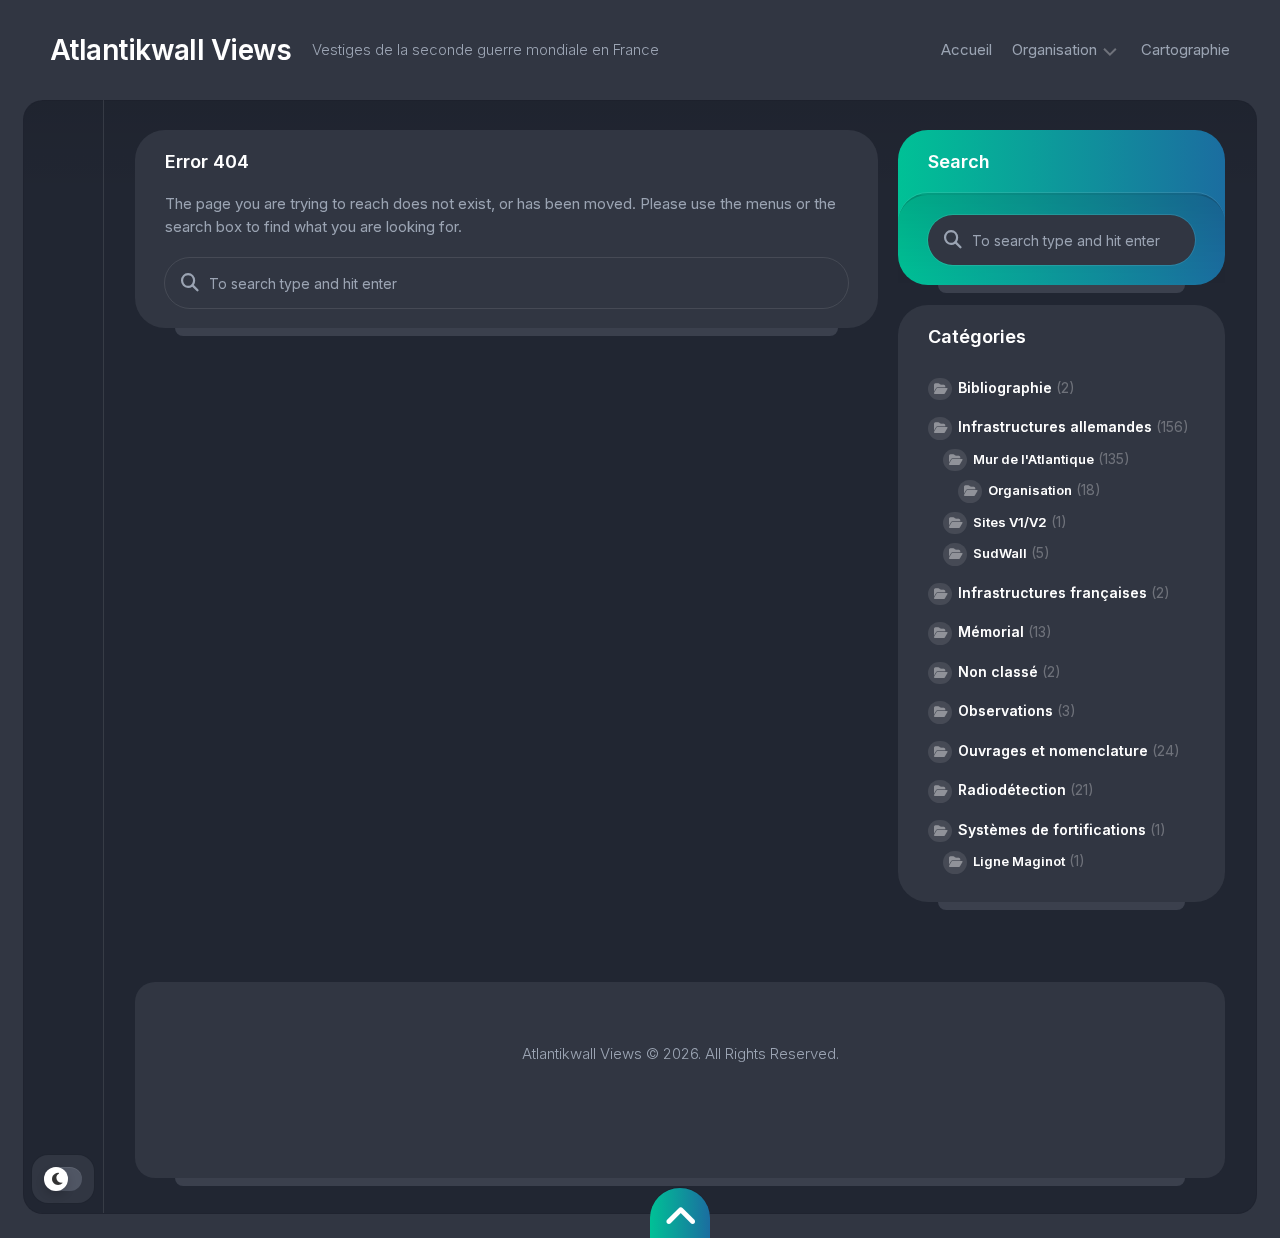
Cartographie (1185, 49)
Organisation (1054, 49)
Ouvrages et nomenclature (1053, 750)
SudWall (1000, 553)
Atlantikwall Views (171, 50)
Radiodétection (1012, 789)
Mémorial (991, 631)
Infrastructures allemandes (1055, 426)
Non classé (998, 671)
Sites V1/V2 (1010, 522)
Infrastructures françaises (1052, 592)
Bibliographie (1005, 387)
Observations (1005, 710)
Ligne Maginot (1019, 861)
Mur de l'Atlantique (1033, 459)
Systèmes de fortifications (1052, 829)
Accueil (966, 49)
